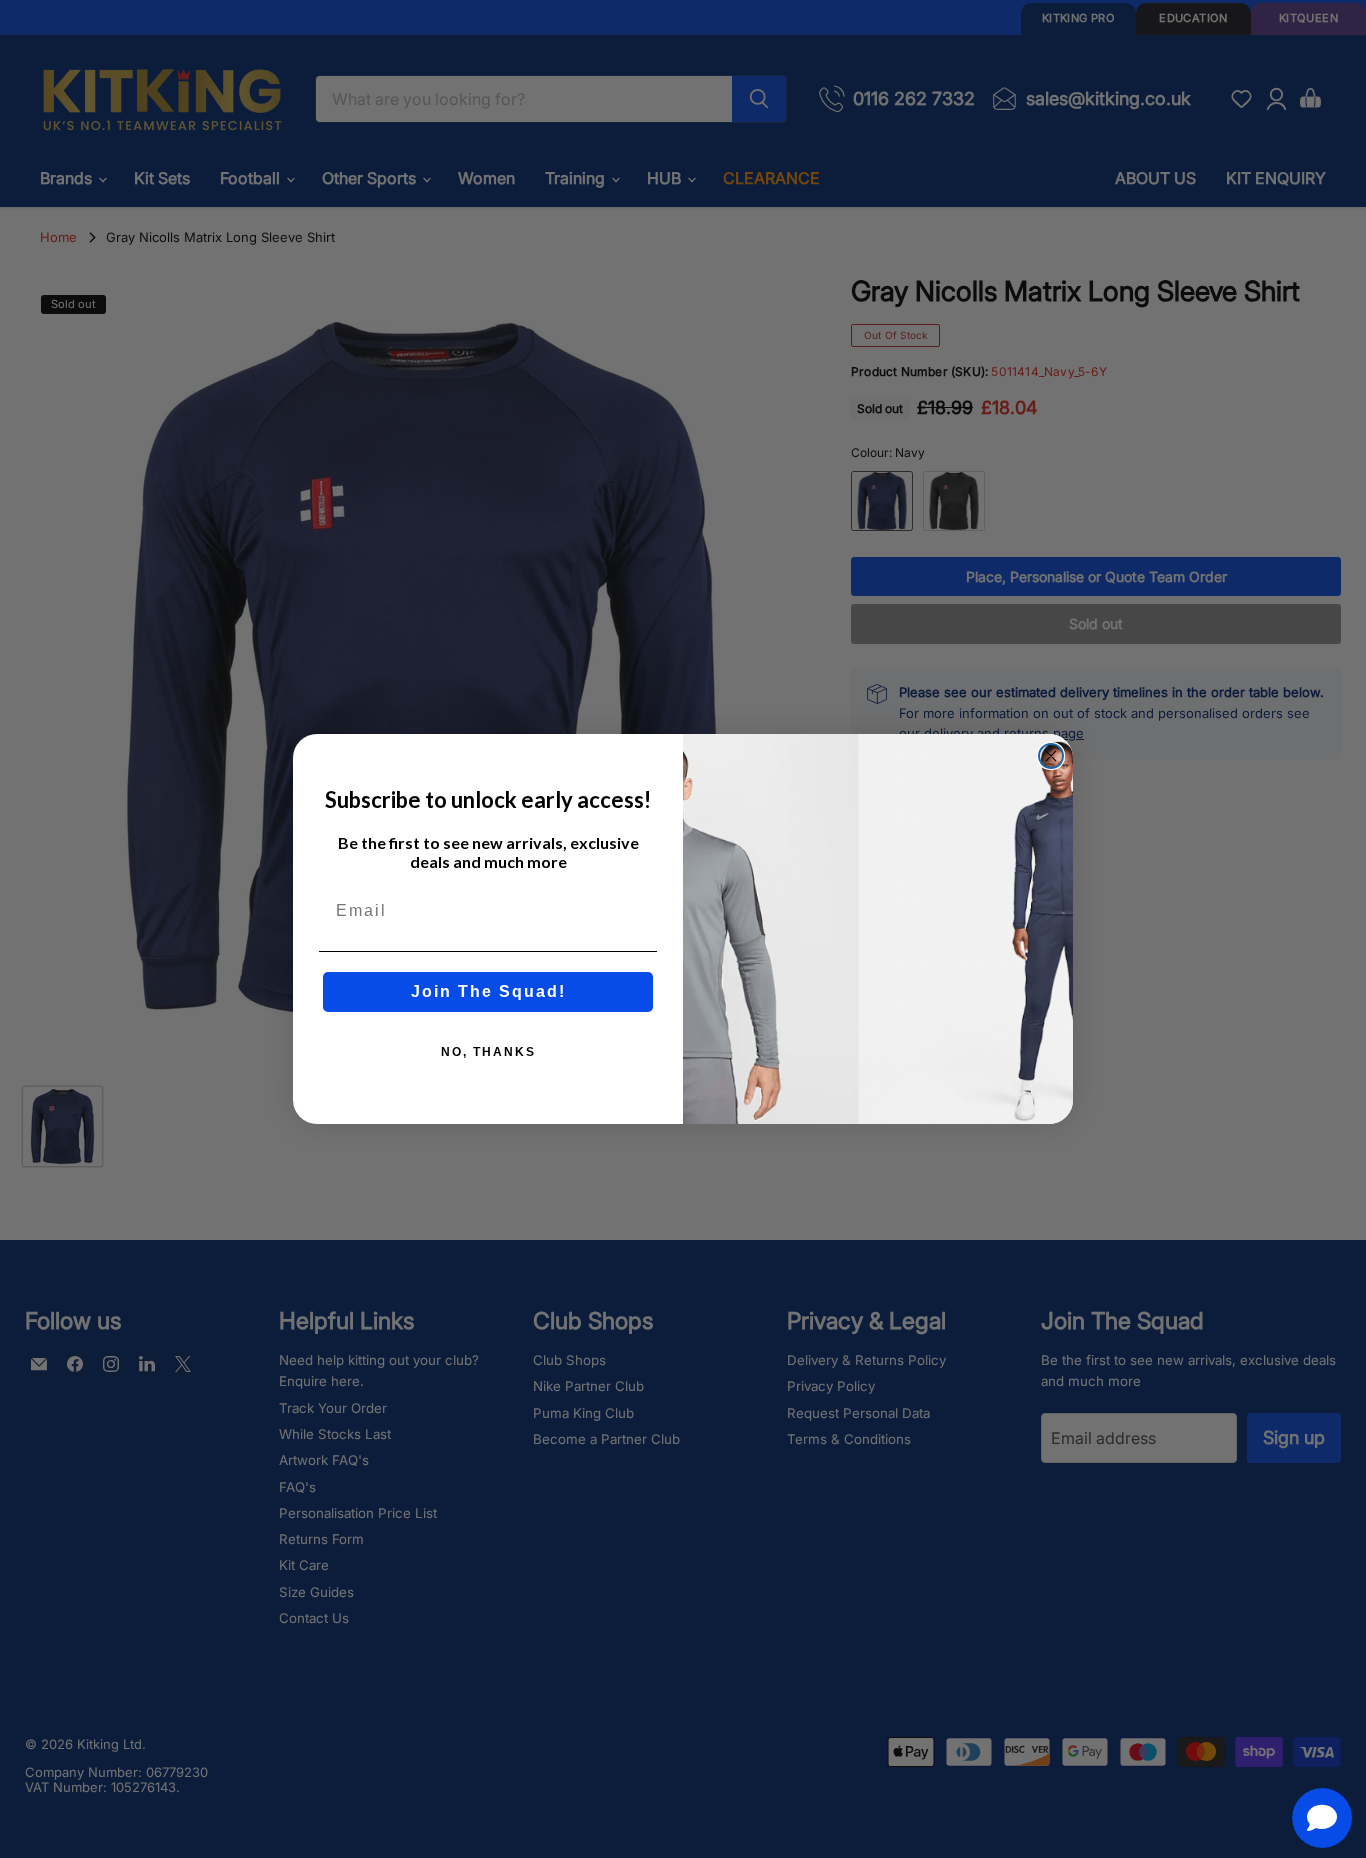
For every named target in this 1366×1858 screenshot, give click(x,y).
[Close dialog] (1051, 756)
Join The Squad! (488, 991)
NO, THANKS (488, 1052)
